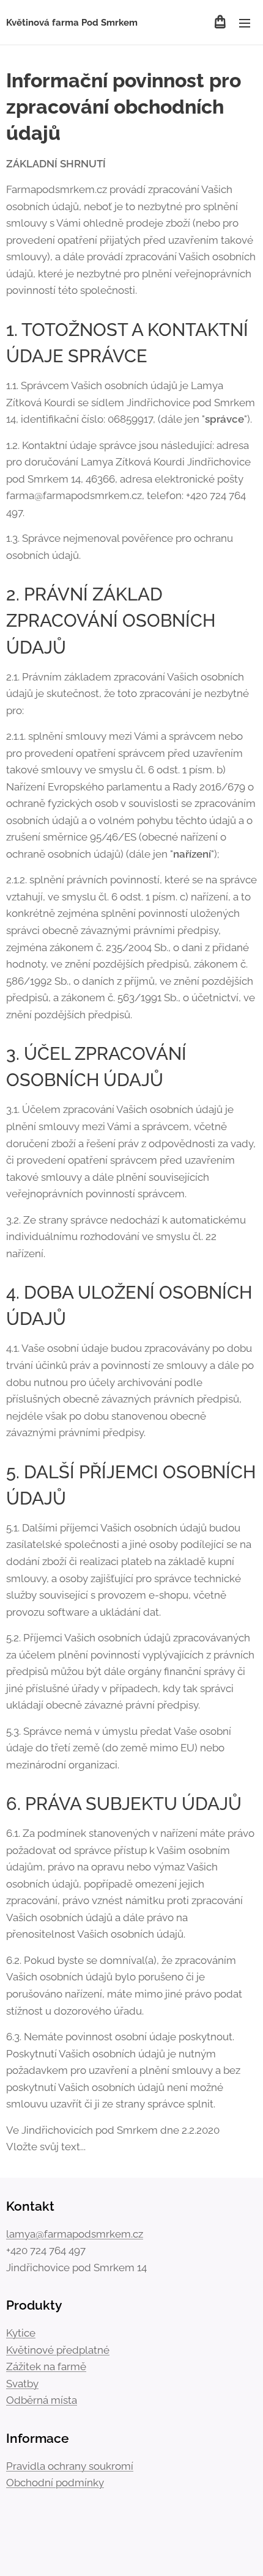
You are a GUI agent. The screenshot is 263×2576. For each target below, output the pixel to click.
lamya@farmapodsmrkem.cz (75, 2234)
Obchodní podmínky (55, 2483)
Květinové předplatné (58, 2350)
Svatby (22, 2384)
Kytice (21, 2333)
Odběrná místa (42, 2400)
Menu (245, 23)
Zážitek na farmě (46, 2366)
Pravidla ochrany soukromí (70, 2466)
